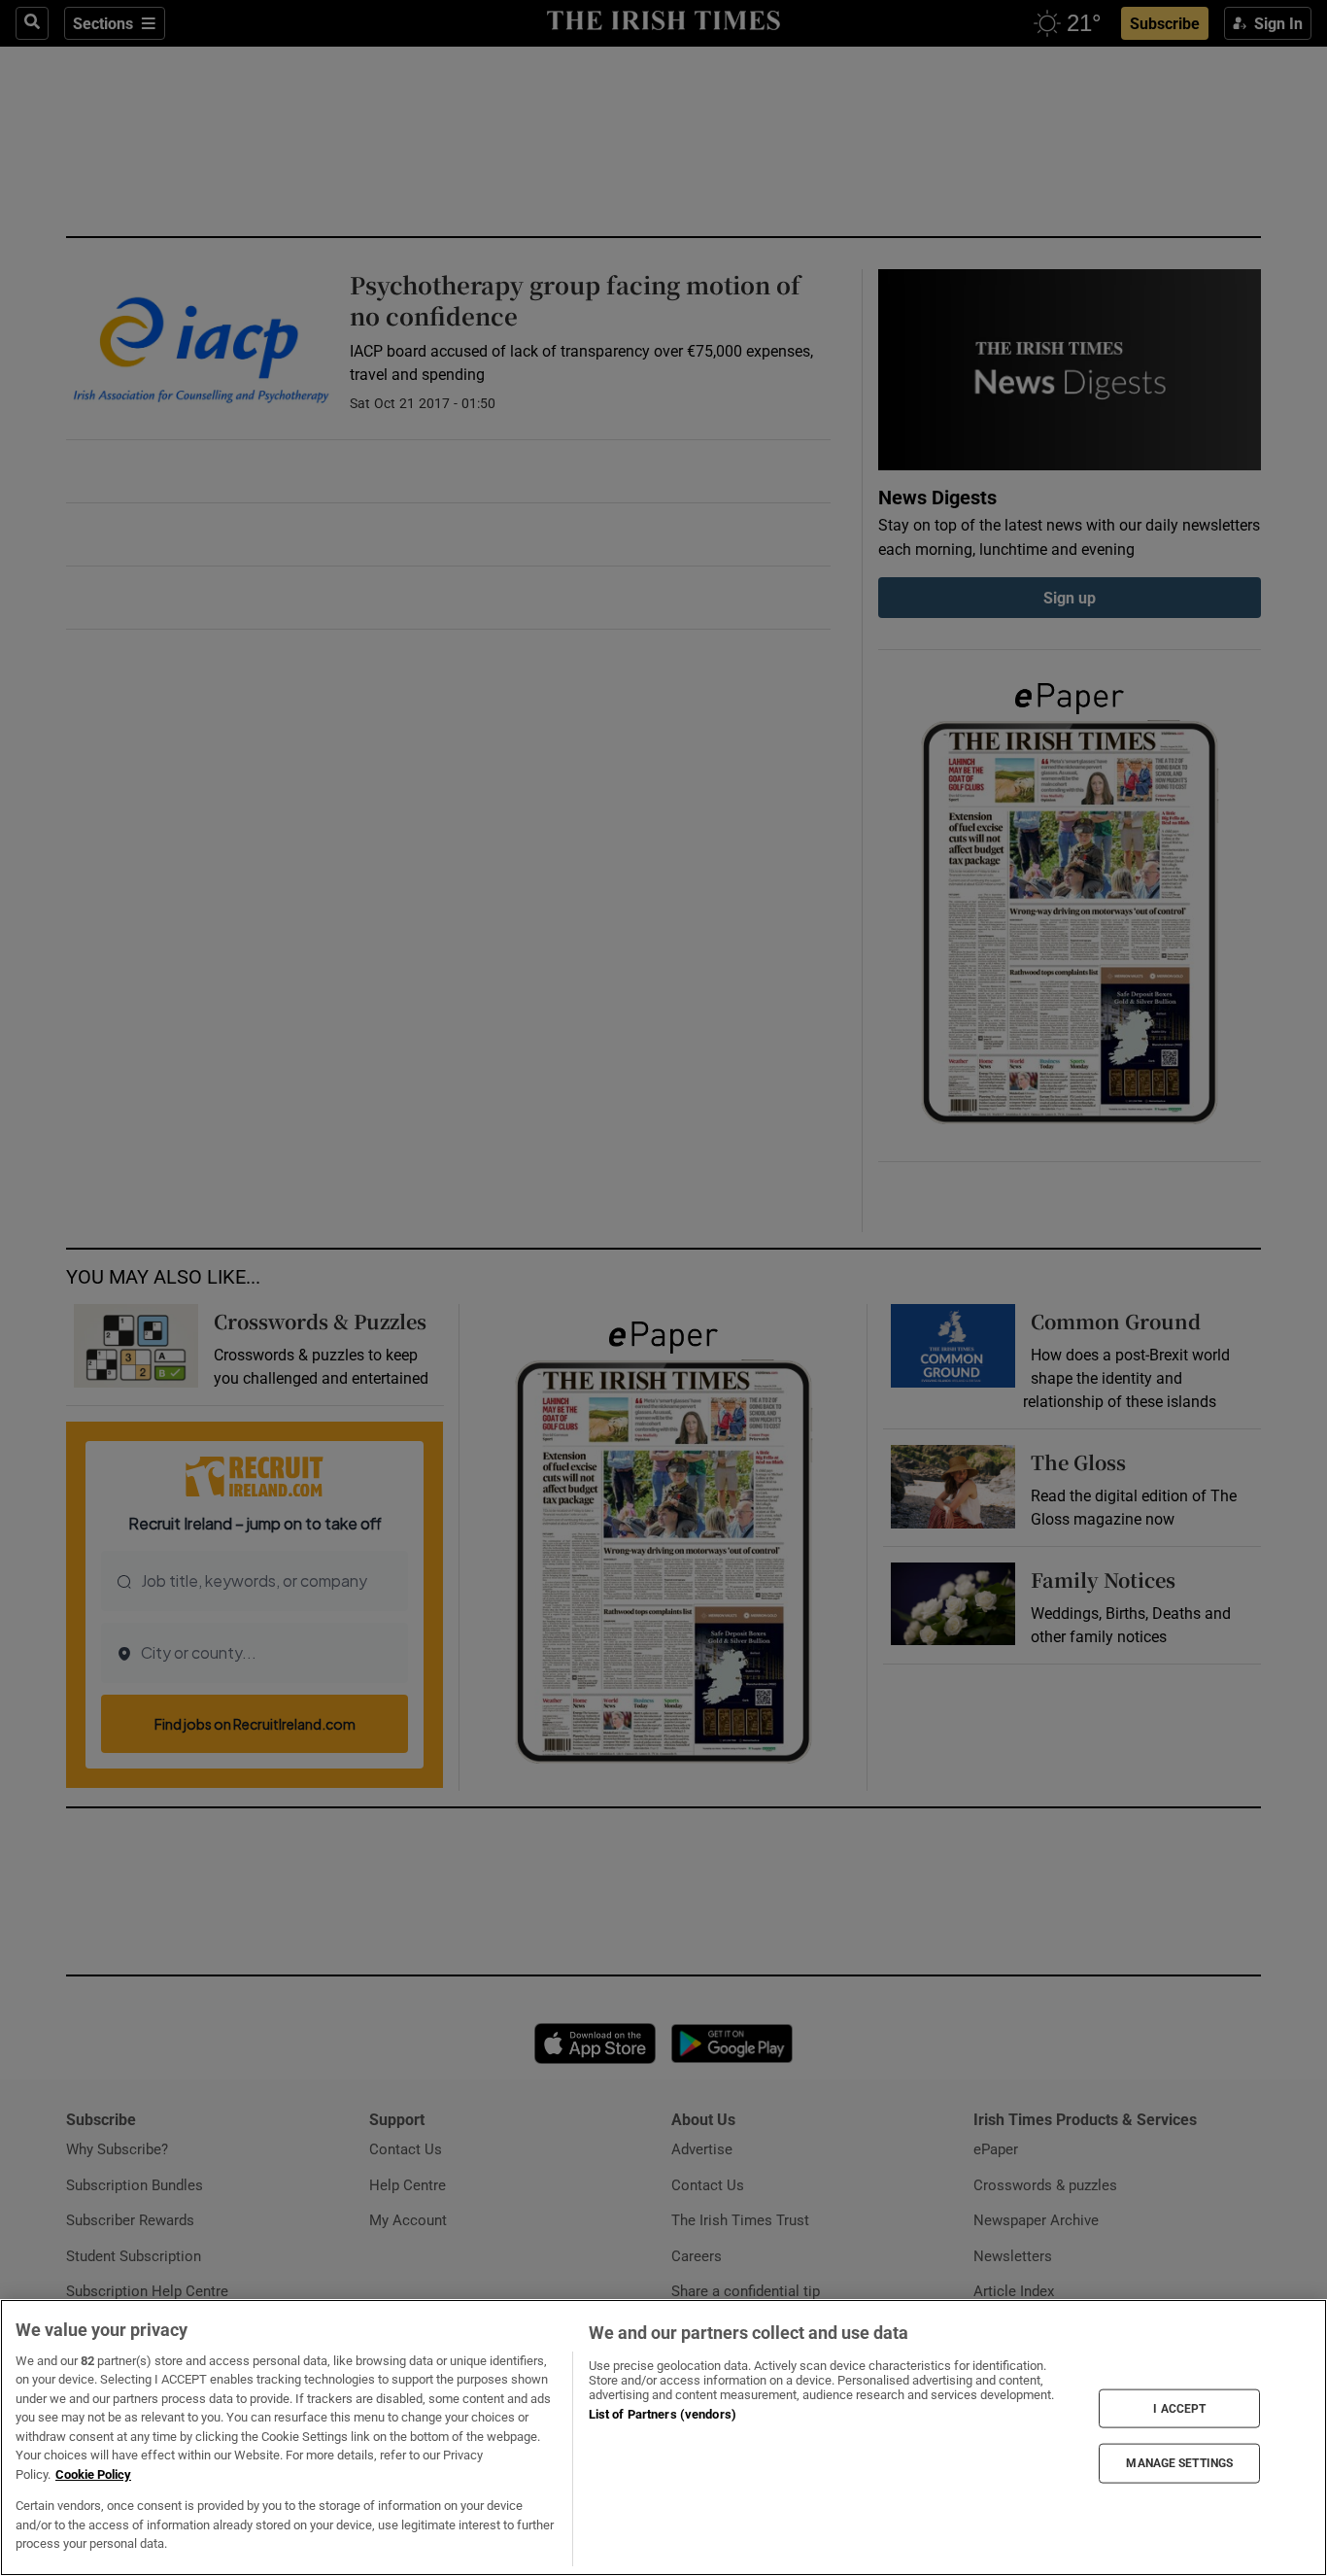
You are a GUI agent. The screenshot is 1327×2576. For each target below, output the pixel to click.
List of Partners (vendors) (663, 2414)
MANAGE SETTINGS (1179, 2463)
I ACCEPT (1179, 2408)
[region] (663, 2438)
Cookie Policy (93, 2474)
